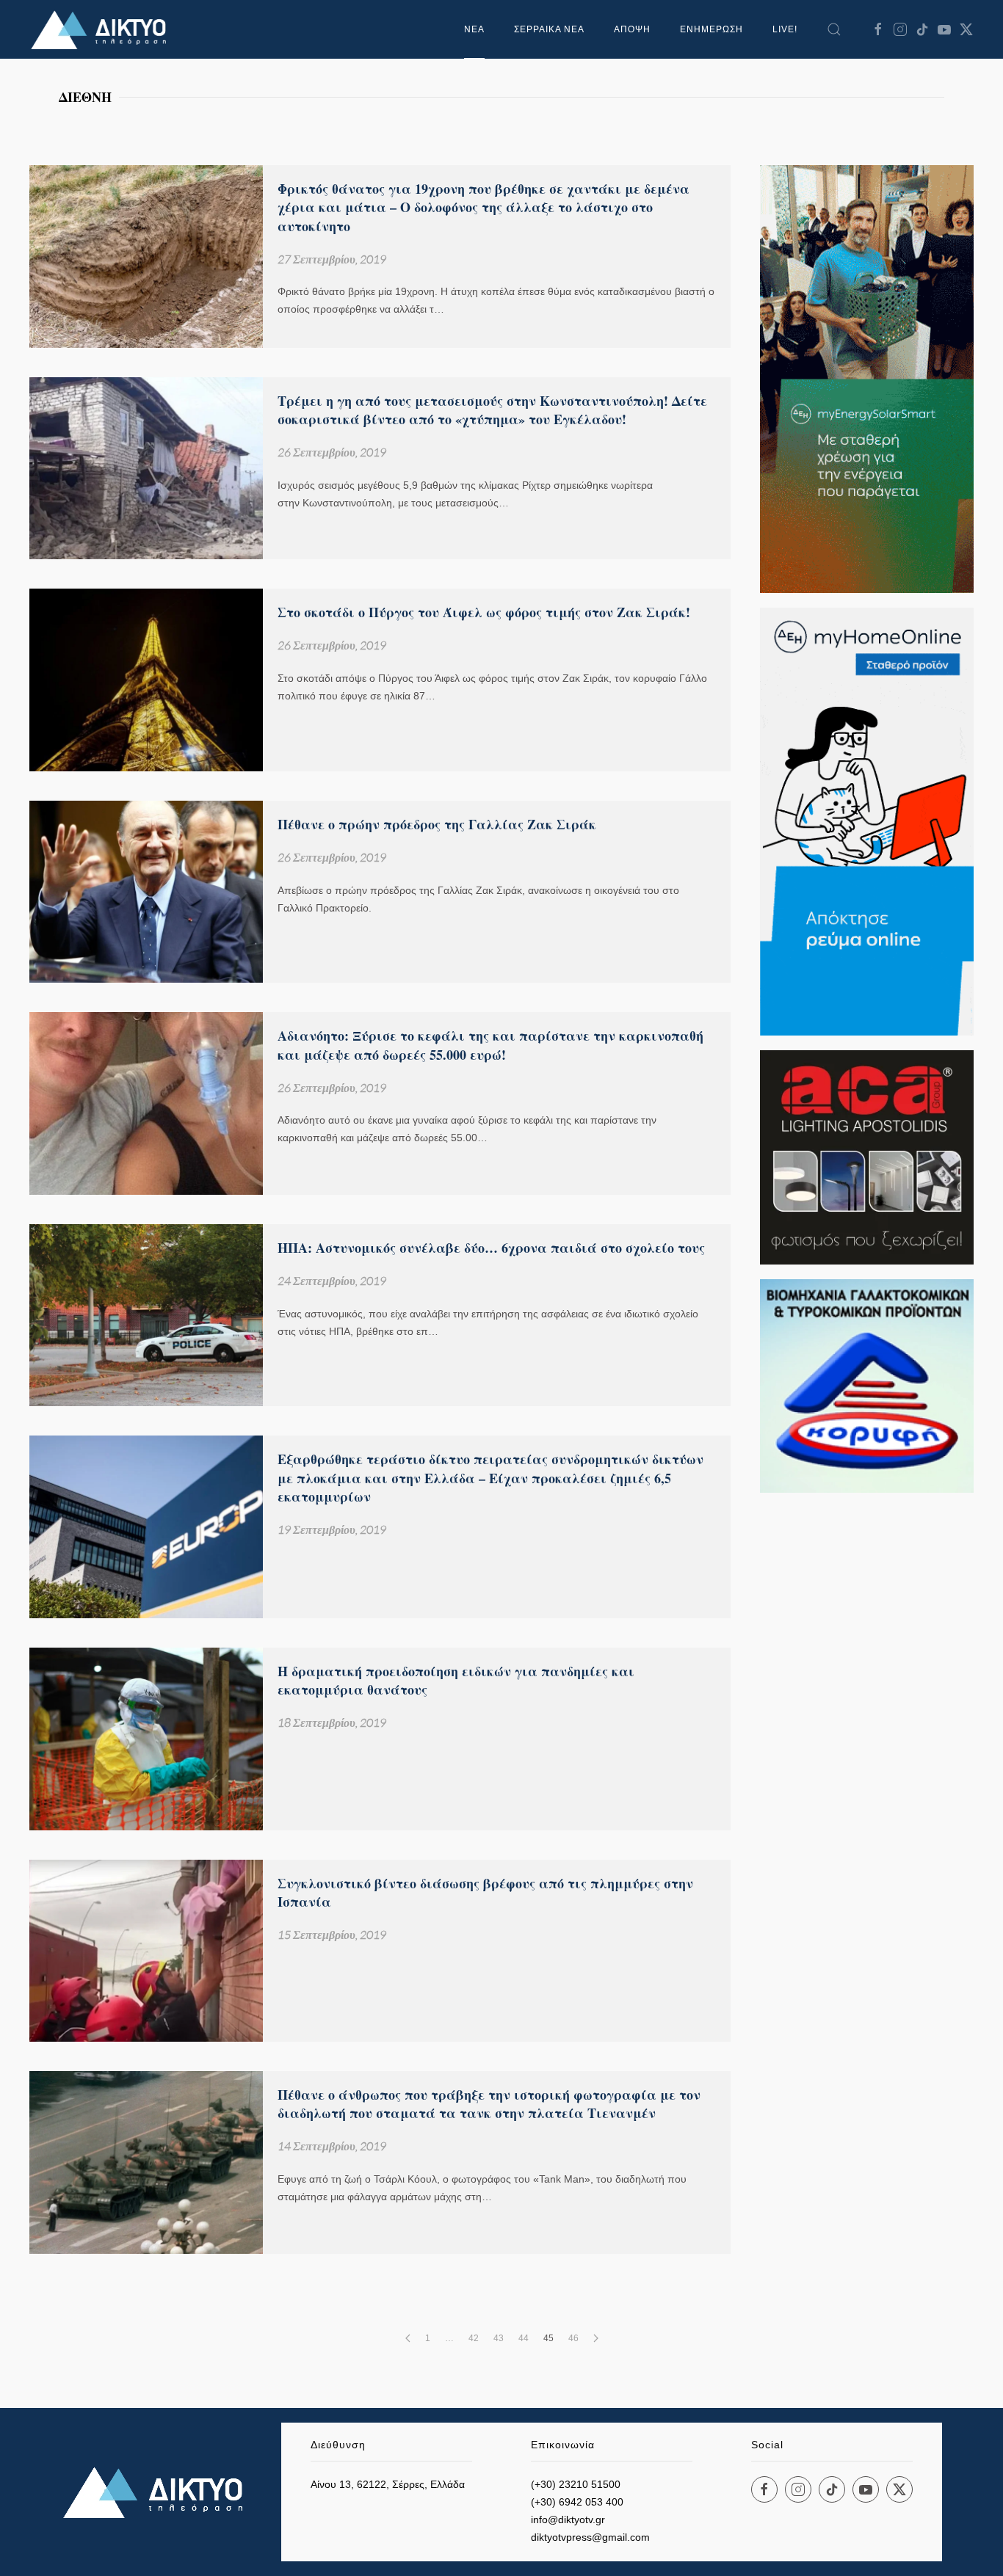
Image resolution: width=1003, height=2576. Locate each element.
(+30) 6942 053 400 (577, 2502)
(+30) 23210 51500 (576, 2484)
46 (573, 2338)
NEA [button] (474, 29)
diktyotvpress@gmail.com (590, 2537)
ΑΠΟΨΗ (632, 29)
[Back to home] (103, 29)
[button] (834, 29)
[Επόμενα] (596, 2338)
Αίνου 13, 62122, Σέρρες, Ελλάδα (388, 2484)
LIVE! (785, 29)
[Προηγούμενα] (408, 2338)
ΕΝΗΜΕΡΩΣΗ (711, 29)
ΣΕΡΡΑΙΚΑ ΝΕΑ (549, 29)
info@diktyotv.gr (568, 2519)
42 (474, 2338)
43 (499, 2338)
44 (524, 2338)
